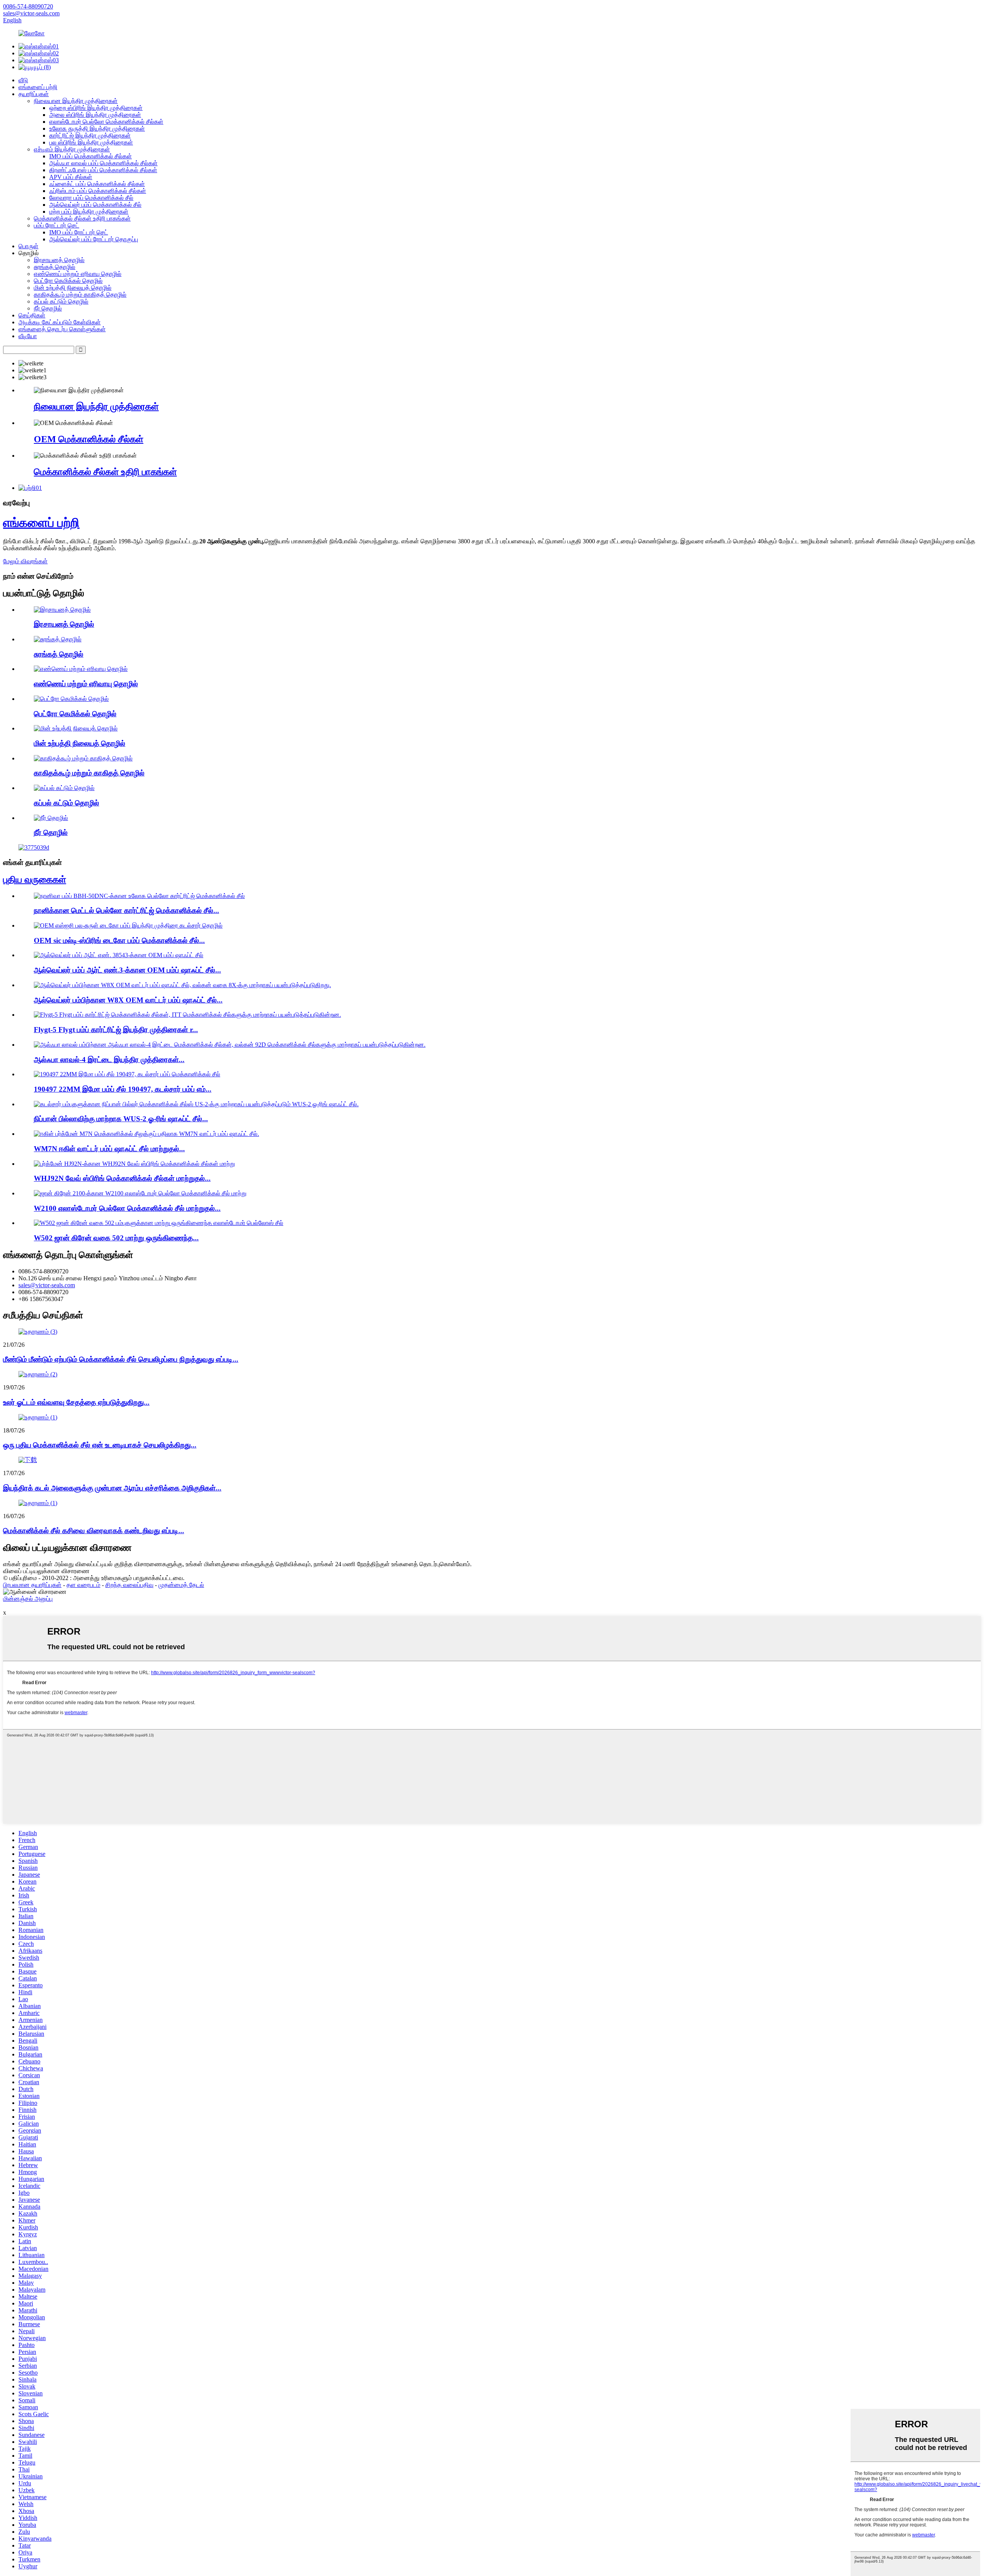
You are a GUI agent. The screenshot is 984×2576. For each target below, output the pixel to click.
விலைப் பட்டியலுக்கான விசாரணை (46, 1571)
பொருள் (28, 246)
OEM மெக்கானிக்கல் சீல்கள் (89, 439)
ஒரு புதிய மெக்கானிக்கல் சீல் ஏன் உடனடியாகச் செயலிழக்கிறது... (100, 1445)
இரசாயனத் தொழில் (59, 260)
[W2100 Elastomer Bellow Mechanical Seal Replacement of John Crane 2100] (140, 1193)
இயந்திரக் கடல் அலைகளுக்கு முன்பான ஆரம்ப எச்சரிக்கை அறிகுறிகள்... (112, 1488)
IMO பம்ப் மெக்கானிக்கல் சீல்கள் (91, 156)
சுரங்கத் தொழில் (55, 267)
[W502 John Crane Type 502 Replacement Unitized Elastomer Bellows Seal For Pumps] (159, 1223)
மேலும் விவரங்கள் (25, 561)
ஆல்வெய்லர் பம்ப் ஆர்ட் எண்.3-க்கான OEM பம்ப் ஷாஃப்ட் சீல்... (127, 970)
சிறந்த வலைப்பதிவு (129, 1585)
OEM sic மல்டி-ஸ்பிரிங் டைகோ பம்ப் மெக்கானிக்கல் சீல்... (119, 940)
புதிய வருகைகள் (35, 880)
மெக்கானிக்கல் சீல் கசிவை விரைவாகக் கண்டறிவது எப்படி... (94, 1531)
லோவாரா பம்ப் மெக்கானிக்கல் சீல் (91, 198)
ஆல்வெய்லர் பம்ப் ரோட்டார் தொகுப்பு (94, 239)
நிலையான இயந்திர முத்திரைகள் (76, 101)
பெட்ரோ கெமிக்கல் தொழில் (68, 281)
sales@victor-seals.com (47, 1285)
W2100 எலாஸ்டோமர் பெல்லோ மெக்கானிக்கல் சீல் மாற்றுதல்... (127, 1208)
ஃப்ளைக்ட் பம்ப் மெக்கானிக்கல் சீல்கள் (97, 184)
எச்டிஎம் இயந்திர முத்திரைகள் (72, 149)
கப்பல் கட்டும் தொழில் (61, 301)
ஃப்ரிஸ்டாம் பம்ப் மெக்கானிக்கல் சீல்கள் (98, 191)
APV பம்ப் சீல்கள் (71, 177)
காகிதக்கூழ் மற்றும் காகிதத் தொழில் (80, 295)
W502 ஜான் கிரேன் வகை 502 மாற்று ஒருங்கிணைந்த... (116, 1238)
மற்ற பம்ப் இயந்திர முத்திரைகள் (89, 212)
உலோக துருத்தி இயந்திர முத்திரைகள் (97, 129)
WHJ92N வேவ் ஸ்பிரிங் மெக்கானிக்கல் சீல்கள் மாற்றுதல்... (122, 1178)
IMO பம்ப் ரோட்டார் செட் (79, 232)
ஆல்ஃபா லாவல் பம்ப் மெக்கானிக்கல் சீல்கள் (103, 163)
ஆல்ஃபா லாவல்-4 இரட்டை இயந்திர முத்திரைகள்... (109, 1060)
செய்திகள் (32, 315)
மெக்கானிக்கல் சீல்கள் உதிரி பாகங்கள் (82, 218)
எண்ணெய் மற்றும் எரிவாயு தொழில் (78, 274)
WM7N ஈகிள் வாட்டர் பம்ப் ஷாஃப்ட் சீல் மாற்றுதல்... (109, 1149)
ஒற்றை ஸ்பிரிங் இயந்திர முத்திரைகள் (96, 108)
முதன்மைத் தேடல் (181, 1585)
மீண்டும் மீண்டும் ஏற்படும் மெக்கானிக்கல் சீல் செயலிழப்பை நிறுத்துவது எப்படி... (121, 1359)
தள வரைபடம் (83, 1585)
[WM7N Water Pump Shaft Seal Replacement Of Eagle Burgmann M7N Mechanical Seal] (146, 1134)
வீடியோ (28, 336)
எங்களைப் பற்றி (38, 87)
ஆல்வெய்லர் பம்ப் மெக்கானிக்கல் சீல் (95, 205)
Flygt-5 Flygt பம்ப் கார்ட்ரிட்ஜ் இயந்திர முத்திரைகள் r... (116, 1030)
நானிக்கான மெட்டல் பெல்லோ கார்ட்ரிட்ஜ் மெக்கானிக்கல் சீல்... (126, 910)
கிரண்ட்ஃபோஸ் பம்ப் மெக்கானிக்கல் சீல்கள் (103, 170)
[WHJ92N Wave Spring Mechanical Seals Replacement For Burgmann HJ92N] (134, 1164)
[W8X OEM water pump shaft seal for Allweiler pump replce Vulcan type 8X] (182, 985)
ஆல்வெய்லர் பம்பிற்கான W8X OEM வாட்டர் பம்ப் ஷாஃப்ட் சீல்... (128, 1000)
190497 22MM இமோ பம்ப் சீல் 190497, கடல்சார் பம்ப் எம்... (123, 1089)
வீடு (23, 80)
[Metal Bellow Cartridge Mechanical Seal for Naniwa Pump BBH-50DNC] (139, 896)
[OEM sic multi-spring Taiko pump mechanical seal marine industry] (128, 925)
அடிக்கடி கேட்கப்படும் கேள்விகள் (60, 322)
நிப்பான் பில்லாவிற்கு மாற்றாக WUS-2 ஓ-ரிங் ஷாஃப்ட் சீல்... (121, 1119)
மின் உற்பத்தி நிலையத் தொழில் (73, 288)
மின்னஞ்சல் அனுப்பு (28, 1599)
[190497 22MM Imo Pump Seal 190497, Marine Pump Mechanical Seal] (127, 1074)
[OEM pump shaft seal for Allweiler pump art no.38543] (119, 955)
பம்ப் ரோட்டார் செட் (57, 225)
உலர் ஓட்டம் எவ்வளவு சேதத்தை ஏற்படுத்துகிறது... (76, 1402)
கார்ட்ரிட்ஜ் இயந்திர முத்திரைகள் (90, 135)
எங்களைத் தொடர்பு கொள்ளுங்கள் (62, 329)
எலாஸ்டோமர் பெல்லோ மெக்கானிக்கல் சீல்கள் (106, 122)
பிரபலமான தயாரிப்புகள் (32, 1585)
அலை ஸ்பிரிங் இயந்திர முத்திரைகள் (95, 115)
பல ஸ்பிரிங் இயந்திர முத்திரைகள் (91, 142)
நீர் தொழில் (48, 308)
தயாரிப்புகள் (34, 94)
